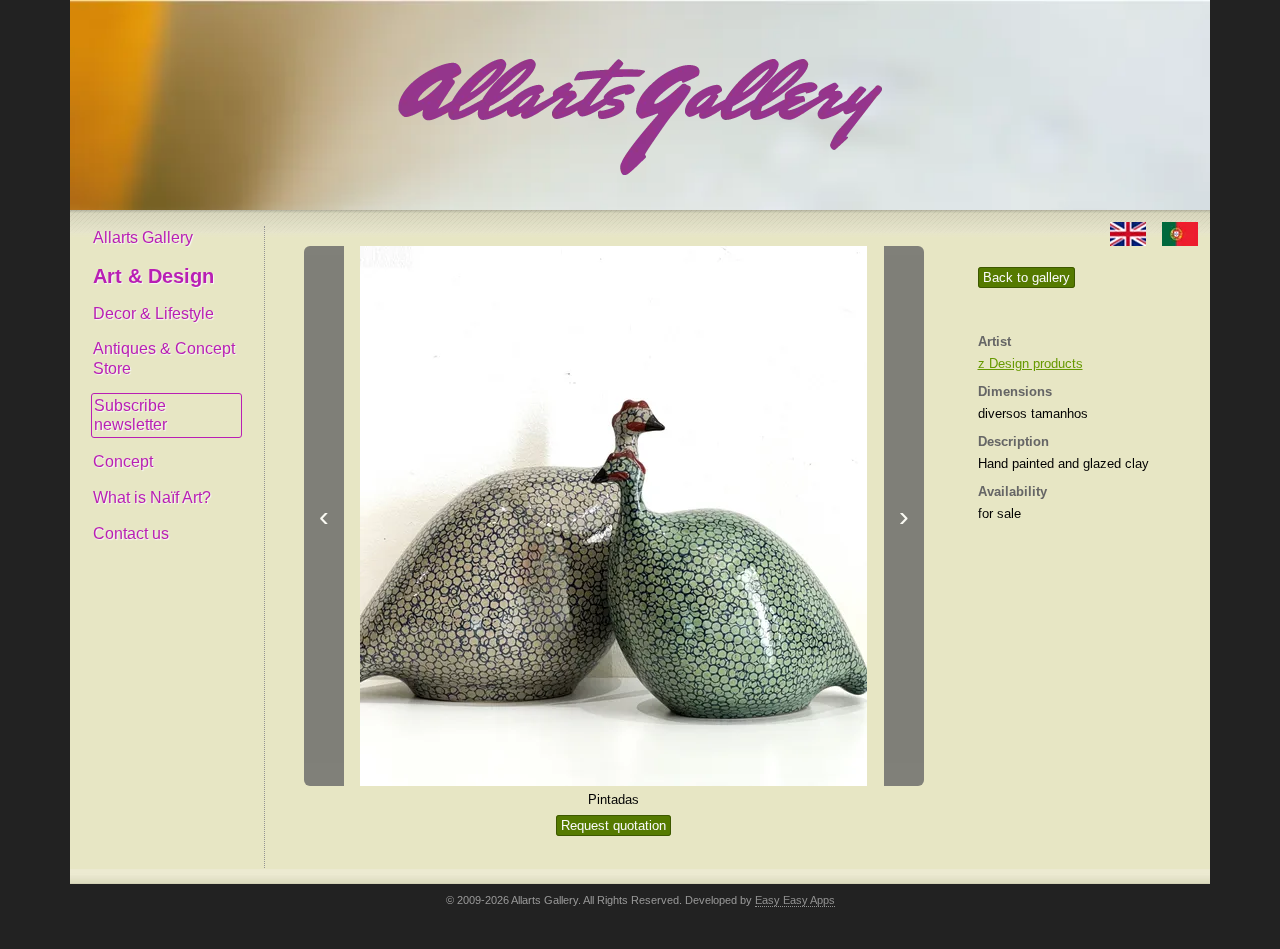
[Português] (1180, 232)
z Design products (1030, 363)
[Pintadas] (614, 516)
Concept (123, 461)
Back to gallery (1026, 277)
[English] (1130, 232)
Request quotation (613, 825)
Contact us (131, 533)
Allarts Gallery (143, 237)
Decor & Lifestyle (153, 313)
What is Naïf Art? (152, 497)
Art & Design (153, 276)
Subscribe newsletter (130, 415)
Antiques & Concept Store (164, 358)
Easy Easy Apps (795, 900)
